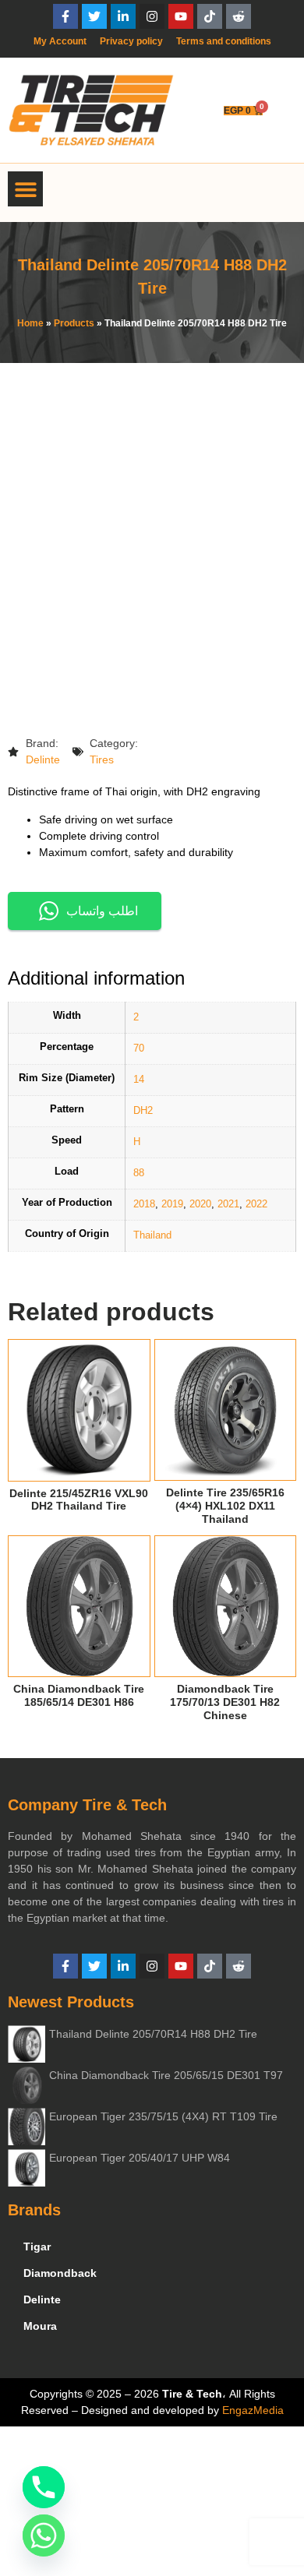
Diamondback (60, 2273)
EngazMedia (253, 2410)
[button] (25, 189)
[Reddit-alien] (239, 16)
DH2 (143, 1111)
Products (74, 323)
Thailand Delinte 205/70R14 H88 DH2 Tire (153, 2034)
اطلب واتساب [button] (102, 911)
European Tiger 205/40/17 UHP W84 (140, 2158)
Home (30, 323)
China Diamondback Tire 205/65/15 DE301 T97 (166, 2075)
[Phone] (44, 2487)
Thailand (152, 1235)
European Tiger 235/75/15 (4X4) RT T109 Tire (163, 2116)
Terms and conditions (224, 41)
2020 (200, 1204)
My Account (60, 41)
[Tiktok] (210, 16)
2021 (228, 1204)
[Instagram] (152, 16)
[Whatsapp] (44, 2535)
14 (139, 1080)
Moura (40, 2326)
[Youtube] (181, 16)
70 (139, 1048)
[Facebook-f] (65, 16)
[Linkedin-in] (123, 16)
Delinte (43, 759)
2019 (172, 1204)
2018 (144, 1204)
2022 (256, 1204)
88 (139, 1173)
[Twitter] (94, 16)
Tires (102, 759)
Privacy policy (131, 41)
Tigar (37, 2247)
